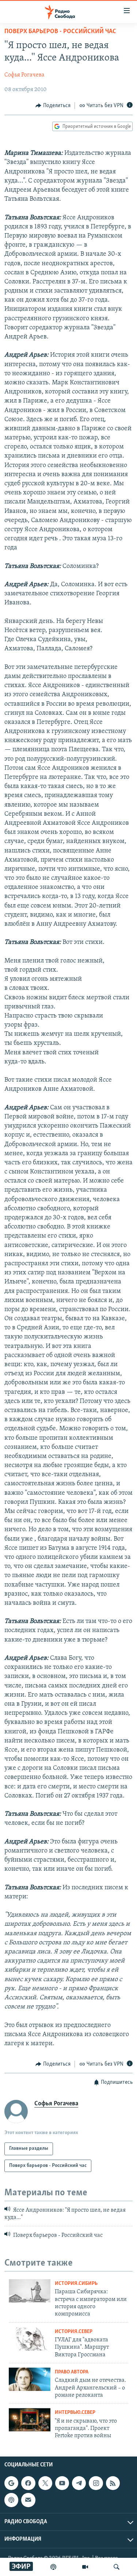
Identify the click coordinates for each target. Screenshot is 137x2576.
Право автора (72, 2372)
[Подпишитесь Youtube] (62, 2483)
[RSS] (113, 2483)
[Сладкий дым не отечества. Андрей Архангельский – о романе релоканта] (30, 2379)
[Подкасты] (11, 2500)
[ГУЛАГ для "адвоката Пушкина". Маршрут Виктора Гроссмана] (30, 2339)
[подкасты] (53, 2567)
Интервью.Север (75, 2413)
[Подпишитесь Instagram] (96, 2483)
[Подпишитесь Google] (11, 2483)
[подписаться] (28, 2500)
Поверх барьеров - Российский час (60, 32)
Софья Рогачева (24, 75)
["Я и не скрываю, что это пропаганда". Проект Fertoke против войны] (30, 2420)
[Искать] (117, 2567)
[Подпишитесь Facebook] (28, 2483)
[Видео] (85, 2567)
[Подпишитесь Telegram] (79, 2483)
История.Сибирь (76, 2284)
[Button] (53, 106)
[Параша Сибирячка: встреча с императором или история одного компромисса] (30, 2291)
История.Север (74, 2332)
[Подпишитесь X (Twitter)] (45, 2483)
